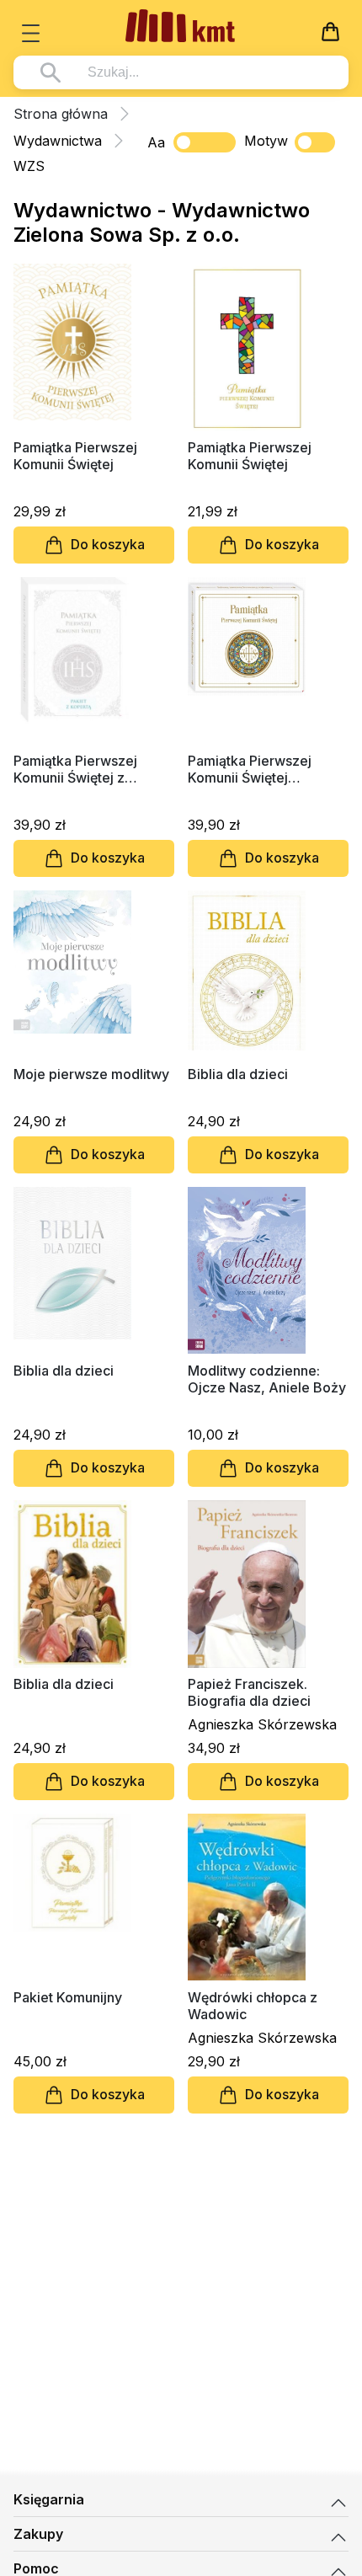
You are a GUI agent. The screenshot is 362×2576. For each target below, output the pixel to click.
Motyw (266, 141)
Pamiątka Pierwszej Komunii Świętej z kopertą (75, 769)
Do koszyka (108, 544)
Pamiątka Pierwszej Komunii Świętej (75, 456)
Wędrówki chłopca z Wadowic (253, 2006)
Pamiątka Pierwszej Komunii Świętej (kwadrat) (250, 769)
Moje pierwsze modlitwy (91, 1074)
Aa (156, 142)
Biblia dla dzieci (238, 1074)
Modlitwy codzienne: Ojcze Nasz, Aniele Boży (267, 1379)
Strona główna (61, 114)
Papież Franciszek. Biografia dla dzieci (249, 1692)
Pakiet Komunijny (68, 1997)
